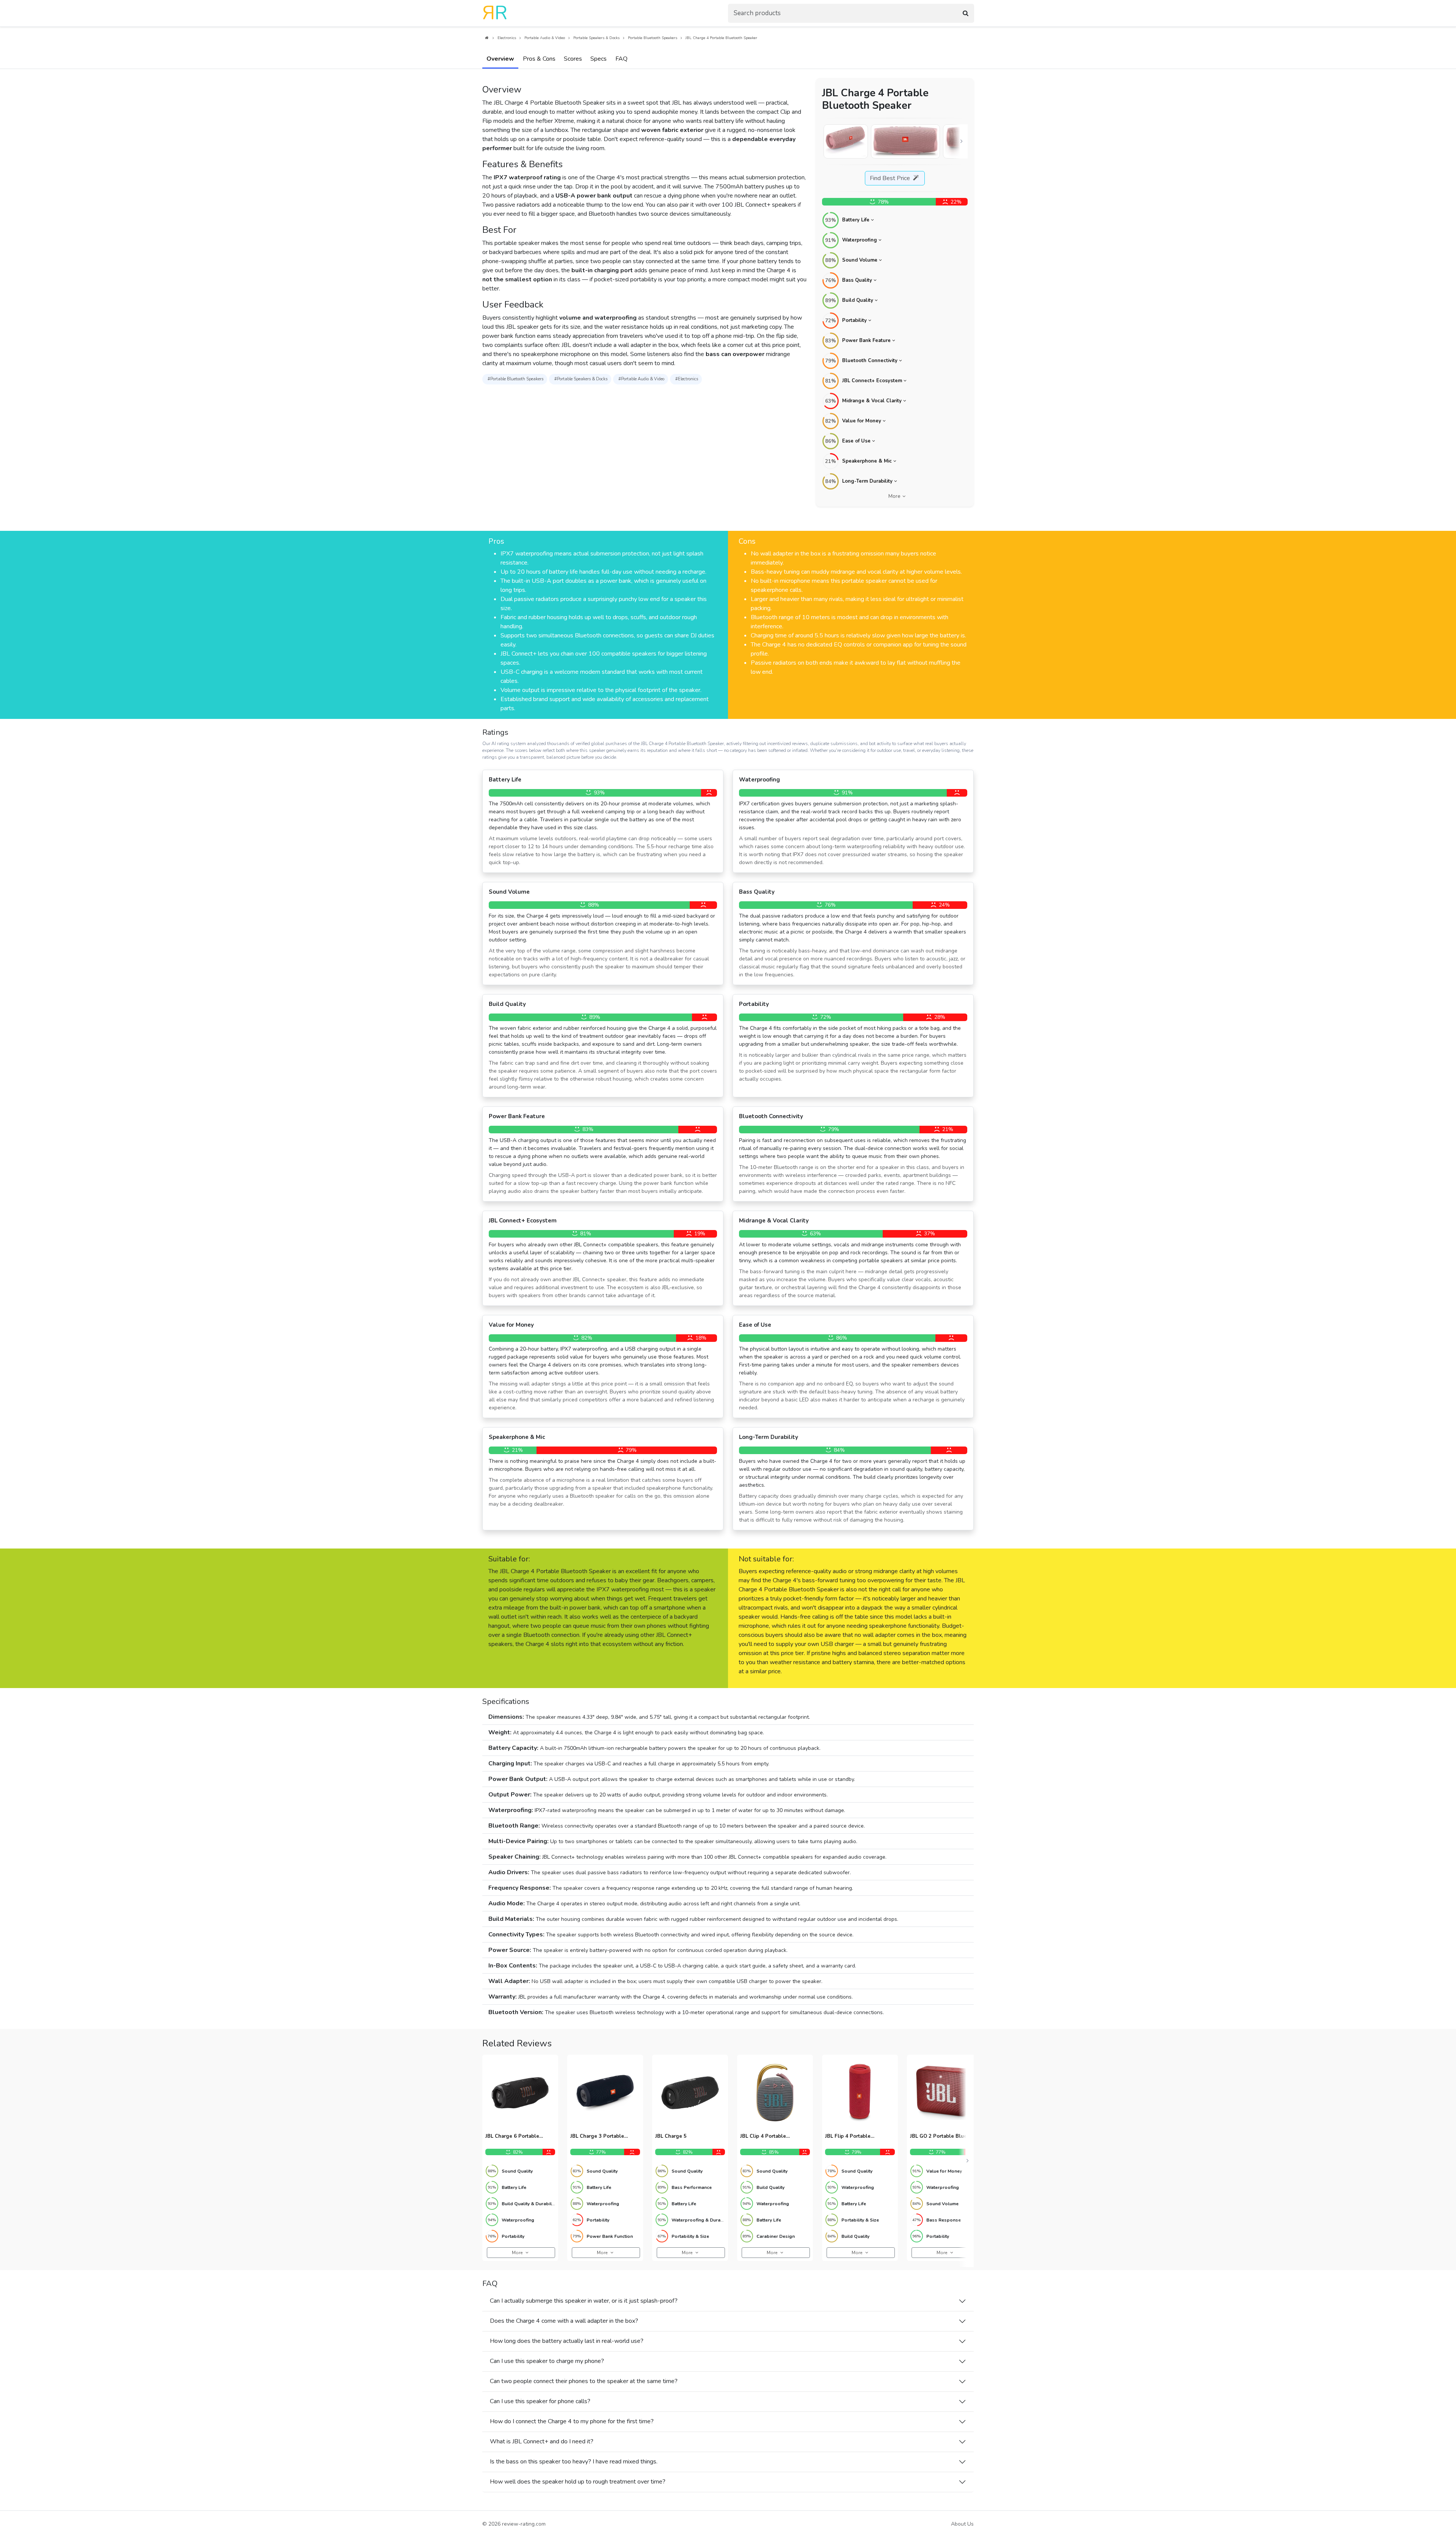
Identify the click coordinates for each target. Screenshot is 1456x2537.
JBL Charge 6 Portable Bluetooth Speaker (512, 2137)
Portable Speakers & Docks (596, 38)
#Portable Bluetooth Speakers (515, 379)
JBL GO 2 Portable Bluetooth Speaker (945, 2137)
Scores (573, 59)
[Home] (486, 38)
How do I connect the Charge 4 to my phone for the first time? (572, 2421)
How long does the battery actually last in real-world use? (567, 2341)
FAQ (621, 59)
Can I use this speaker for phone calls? (540, 2401)
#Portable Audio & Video (641, 379)
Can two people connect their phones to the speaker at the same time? (584, 2381)
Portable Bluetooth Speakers (653, 38)
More (894, 496)
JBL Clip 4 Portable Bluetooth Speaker (763, 2137)
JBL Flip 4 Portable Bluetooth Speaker (848, 2137)
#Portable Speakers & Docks (581, 379)
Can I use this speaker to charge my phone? (547, 2361)
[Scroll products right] (968, 2161)
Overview (500, 59)
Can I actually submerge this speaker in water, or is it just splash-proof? (584, 2301)
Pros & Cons (539, 59)
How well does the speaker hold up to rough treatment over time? (578, 2482)
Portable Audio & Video (545, 38)
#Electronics (687, 379)
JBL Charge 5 (671, 2137)
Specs (599, 59)
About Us (962, 2524)
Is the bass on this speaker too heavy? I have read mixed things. (574, 2462)
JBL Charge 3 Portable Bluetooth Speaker (597, 2137)
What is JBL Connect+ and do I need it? (542, 2441)
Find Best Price (891, 178)
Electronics (507, 38)
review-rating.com (524, 2524)
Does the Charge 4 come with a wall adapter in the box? (564, 2321)
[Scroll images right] (962, 141)
